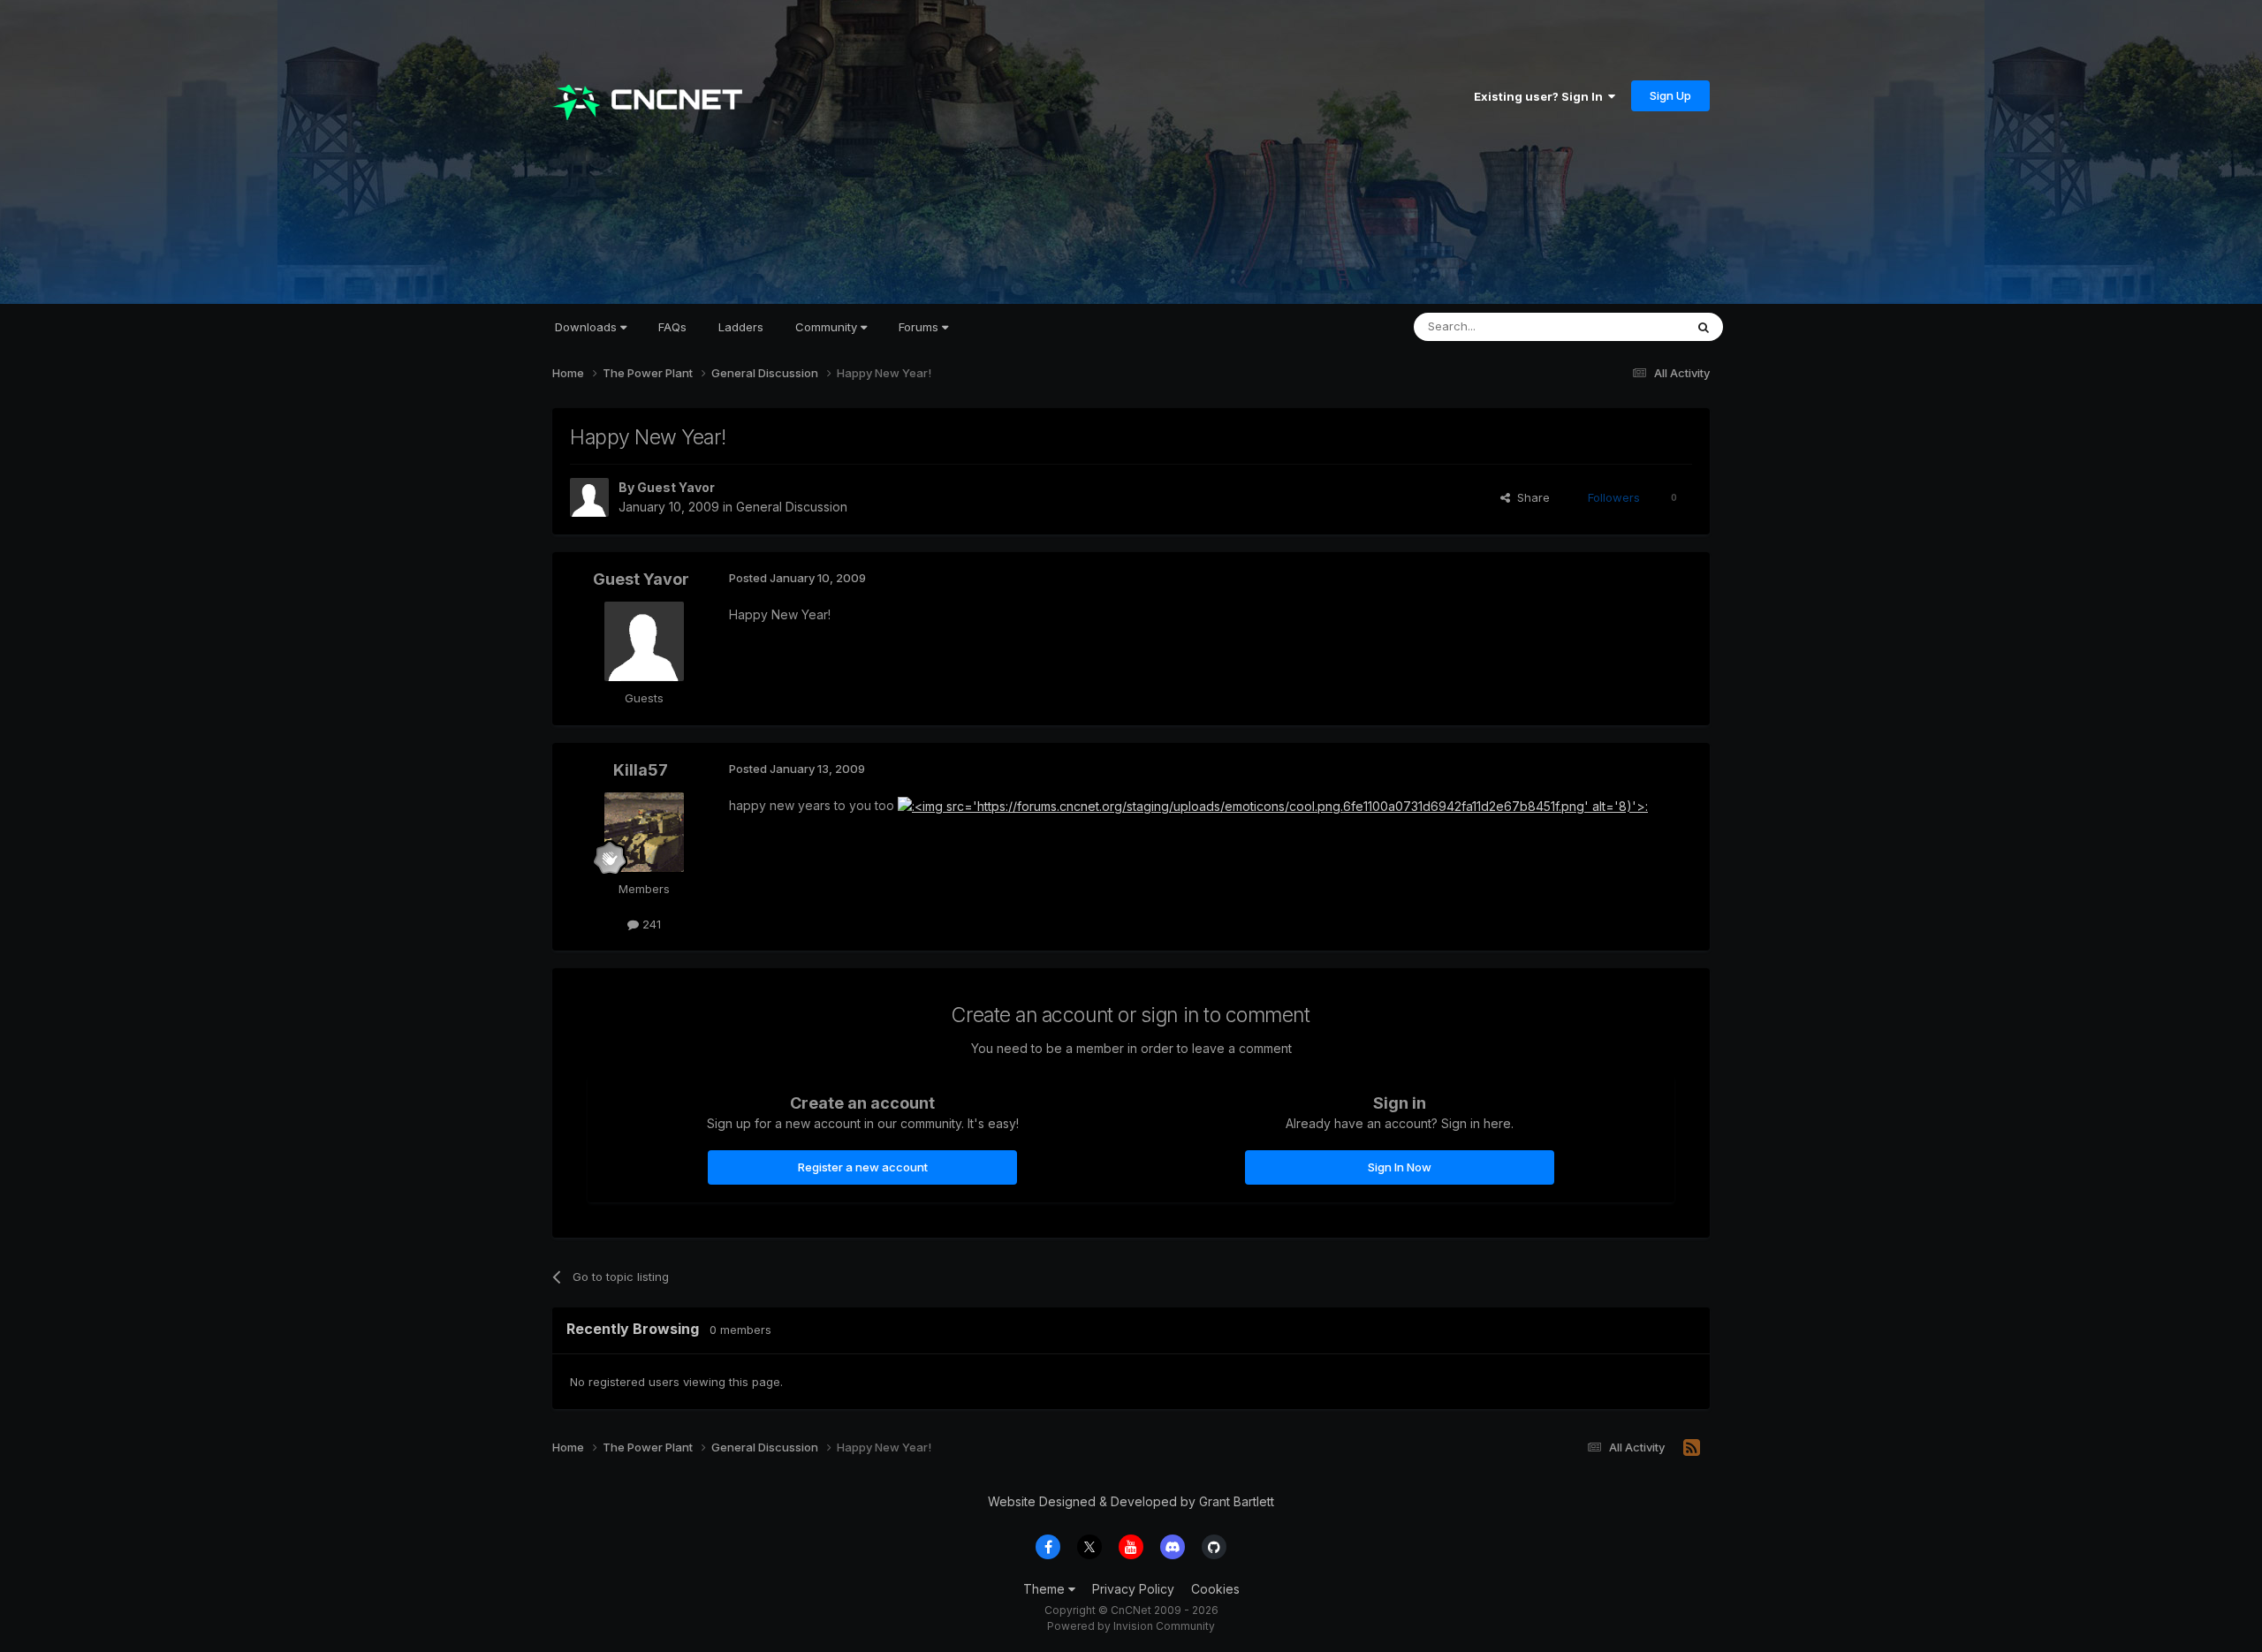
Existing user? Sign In (1541, 96)
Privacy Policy (1133, 1589)
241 (650, 924)
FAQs (672, 327)
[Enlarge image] (1273, 805)
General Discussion (792, 507)
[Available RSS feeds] (1692, 1448)
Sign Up (1670, 95)
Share (1530, 497)
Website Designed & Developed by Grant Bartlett (1131, 1501)
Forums (920, 327)
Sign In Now (1400, 1167)
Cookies (1215, 1589)
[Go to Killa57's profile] (644, 832)
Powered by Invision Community (1131, 1626)
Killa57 (641, 770)
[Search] (1704, 327)
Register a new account (863, 1167)
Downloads (588, 327)
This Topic (1632, 326)
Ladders (741, 327)
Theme (1046, 1589)
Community (828, 327)
